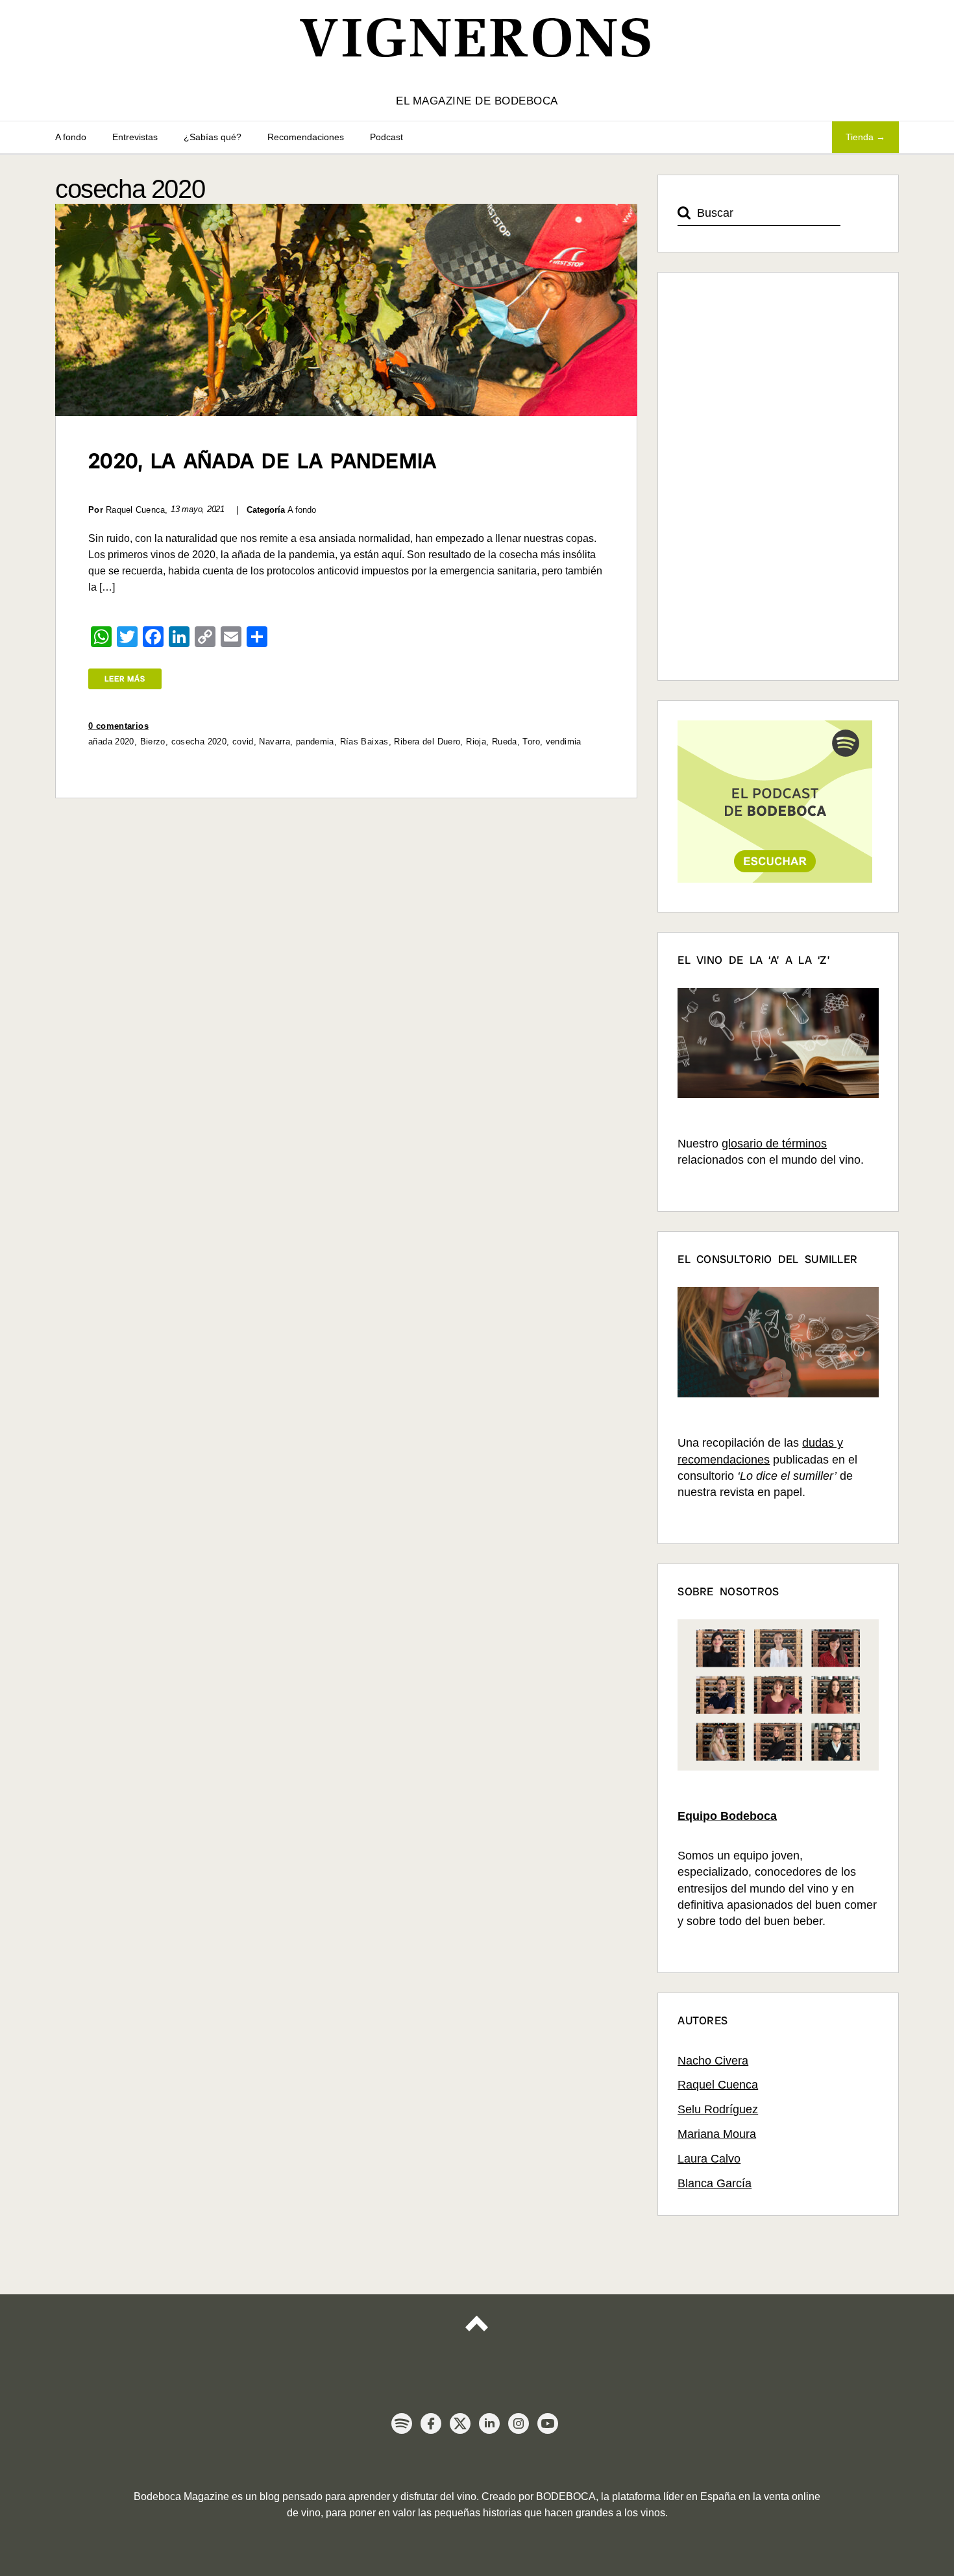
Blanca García (715, 2183)
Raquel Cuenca (718, 2085)
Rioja (476, 742)
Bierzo (153, 742)
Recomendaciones (306, 137)
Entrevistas (135, 137)
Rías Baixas (364, 742)
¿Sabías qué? (213, 137)
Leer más (125, 679)
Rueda (505, 742)
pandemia (315, 742)
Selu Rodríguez (718, 2109)
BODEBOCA (566, 2496)
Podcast (386, 137)
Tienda (860, 137)
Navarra (275, 742)
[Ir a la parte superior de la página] (477, 2335)
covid (243, 742)
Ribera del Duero (427, 742)
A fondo (71, 137)
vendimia (564, 742)
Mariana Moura (717, 2134)
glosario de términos (774, 1144)
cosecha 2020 (199, 742)
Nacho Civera (713, 2061)
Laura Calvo (709, 2159)
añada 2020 (111, 742)
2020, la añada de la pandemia (263, 461)
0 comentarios (118, 726)
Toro (531, 742)
